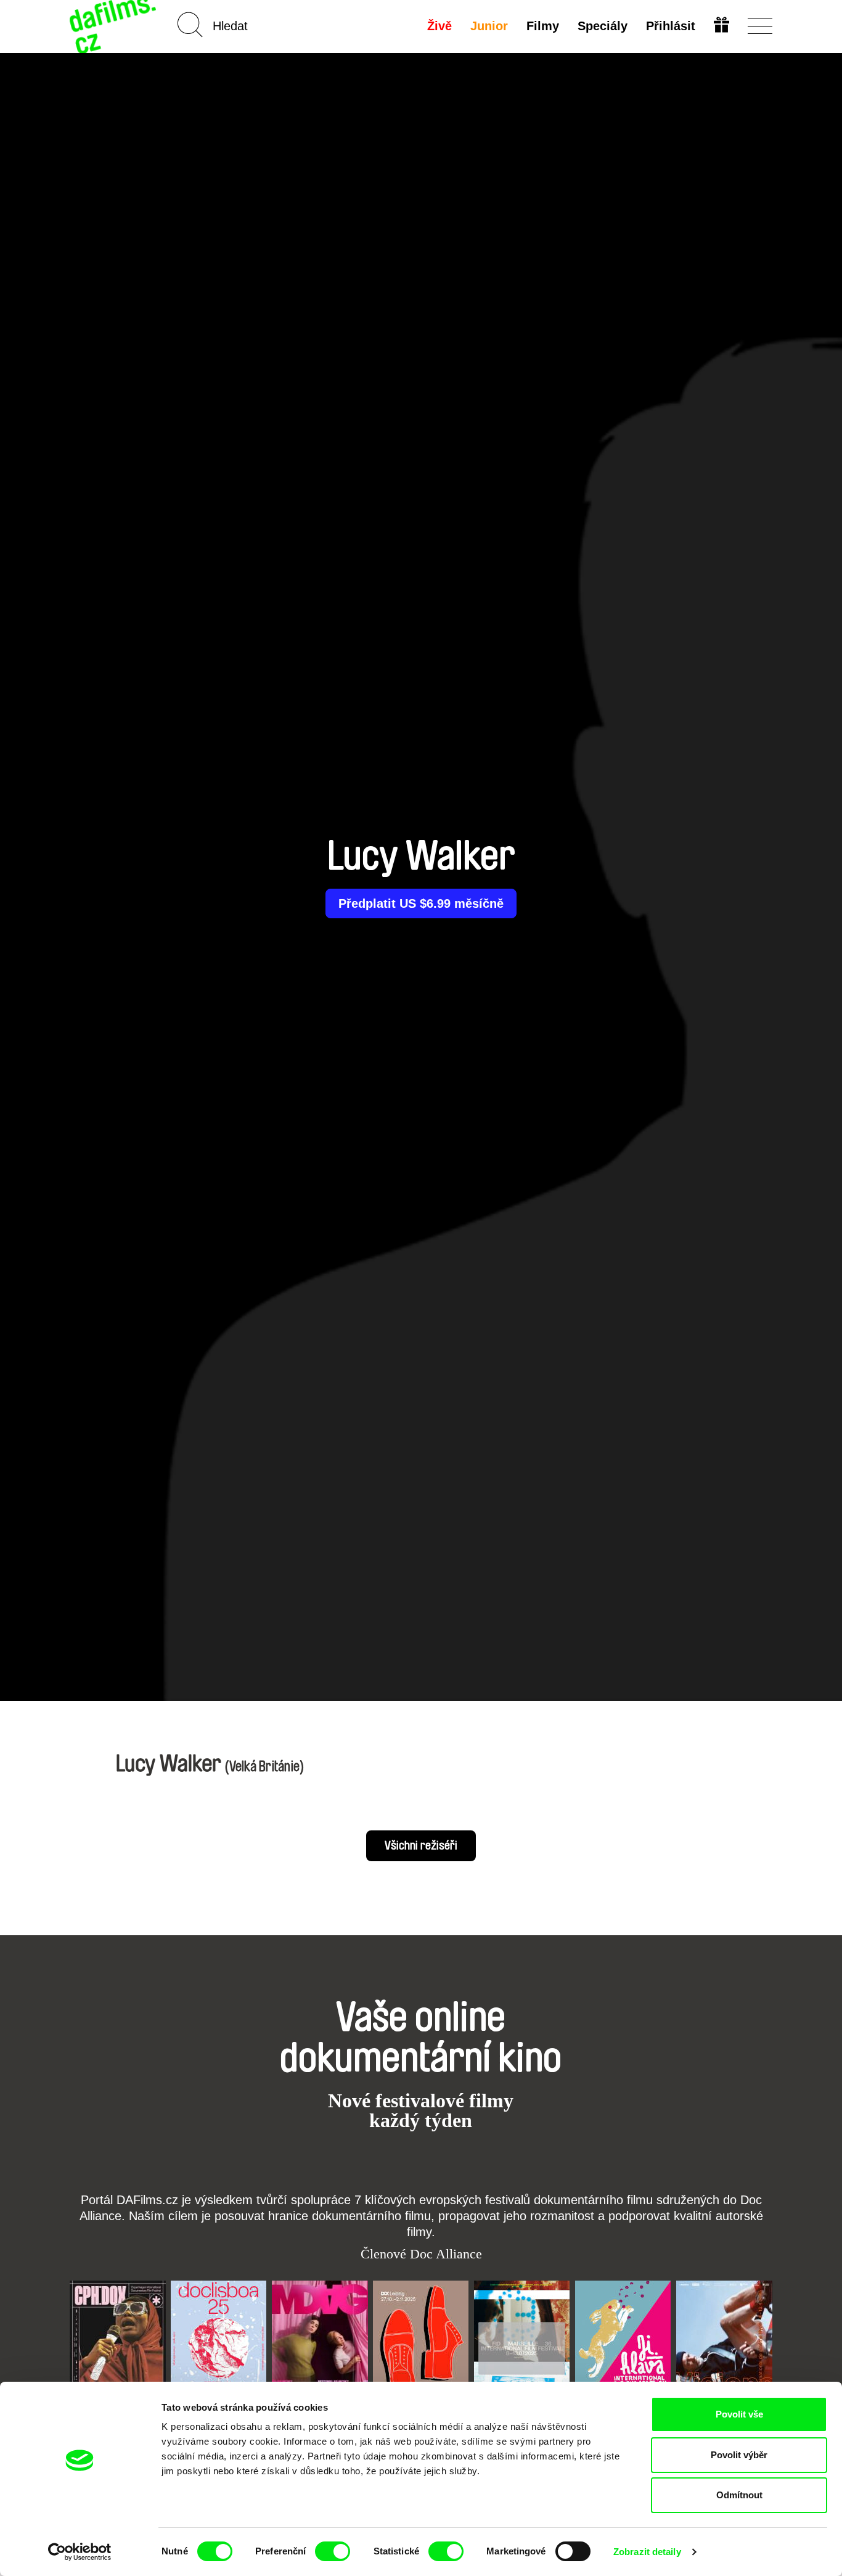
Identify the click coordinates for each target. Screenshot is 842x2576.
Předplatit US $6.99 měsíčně (421, 903)
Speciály (603, 26)
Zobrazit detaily (647, 2552)
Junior (489, 26)
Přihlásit (671, 26)
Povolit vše (739, 2414)
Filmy (543, 26)
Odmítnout (739, 2495)
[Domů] (114, 26)
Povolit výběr (739, 2455)
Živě (439, 26)
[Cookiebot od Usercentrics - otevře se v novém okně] (80, 2552)
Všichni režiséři (421, 1846)
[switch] (333, 2551)
